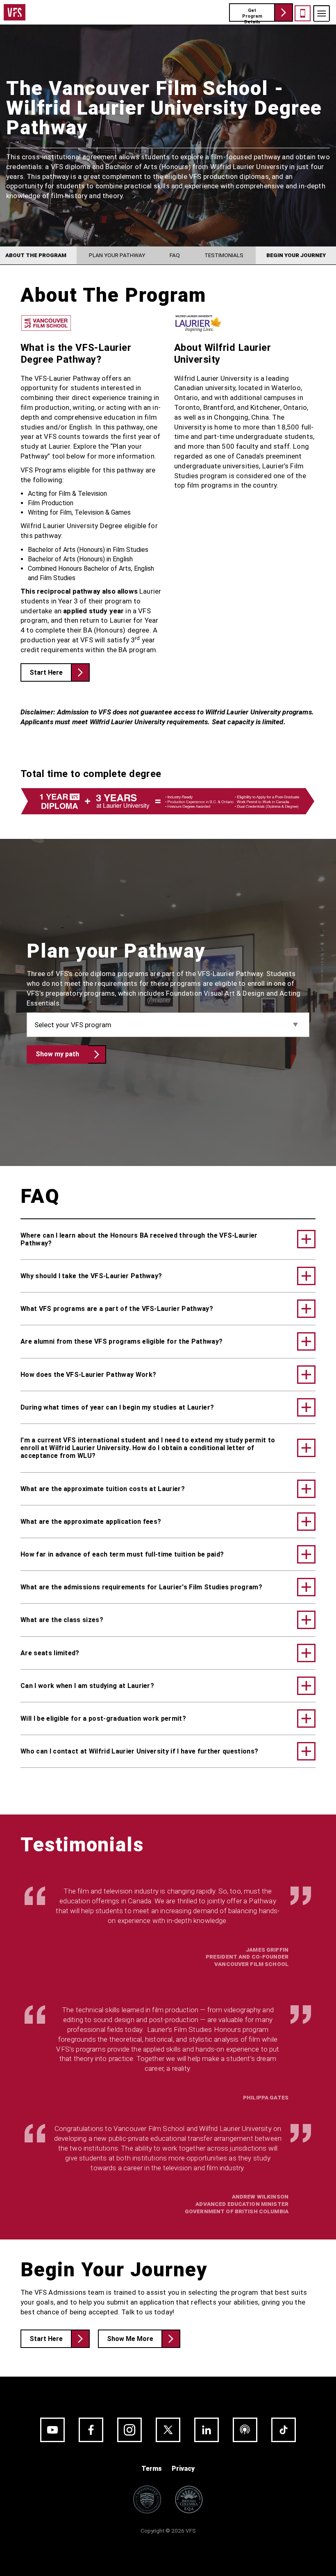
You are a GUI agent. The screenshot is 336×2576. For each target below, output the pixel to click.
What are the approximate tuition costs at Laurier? (103, 1489)
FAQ (175, 255)
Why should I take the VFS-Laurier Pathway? (91, 1276)
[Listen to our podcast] (245, 2430)
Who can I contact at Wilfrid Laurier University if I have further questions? (139, 1751)
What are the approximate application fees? (91, 1522)
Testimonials (224, 255)
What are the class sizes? (62, 1620)
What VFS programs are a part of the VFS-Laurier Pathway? (117, 1309)
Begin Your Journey (296, 255)
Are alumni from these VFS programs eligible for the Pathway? (121, 1341)
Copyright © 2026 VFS (168, 2531)
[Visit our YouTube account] (52, 2430)
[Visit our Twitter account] (168, 2430)
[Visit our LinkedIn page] (207, 2430)
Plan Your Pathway (117, 255)
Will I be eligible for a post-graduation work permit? (103, 1718)
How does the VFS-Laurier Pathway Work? (88, 1375)
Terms (152, 2469)
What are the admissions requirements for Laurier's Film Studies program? (141, 1587)
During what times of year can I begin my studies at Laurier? (117, 1407)
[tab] (168, 1239)
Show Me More (130, 2339)
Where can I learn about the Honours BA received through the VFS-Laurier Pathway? (139, 1239)
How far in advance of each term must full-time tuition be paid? (122, 1554)
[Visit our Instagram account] (129, 2430)
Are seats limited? (50, 1653)
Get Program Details (252, 15)
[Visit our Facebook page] (91, 2430)
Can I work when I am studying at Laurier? (87, 1686)
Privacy (183, 2469)
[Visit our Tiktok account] (284, 2430)
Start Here (46, 672)
